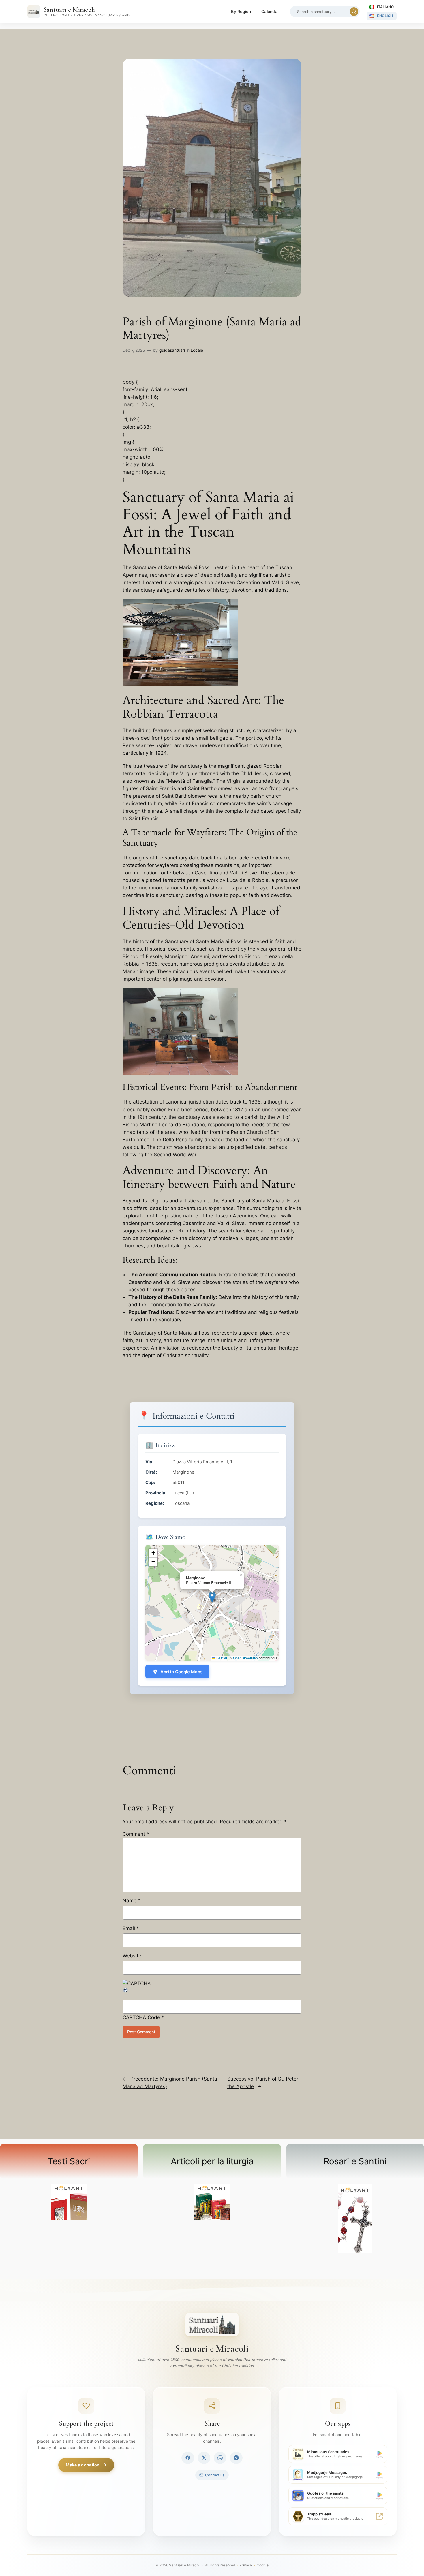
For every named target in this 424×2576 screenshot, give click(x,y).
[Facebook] (188, 2458)
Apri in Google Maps (181, 1672)
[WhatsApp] (220, 2458)
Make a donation (83, 2465)
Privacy (246, 2565)
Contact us (215, 2475)
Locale (197, 350)
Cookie (263, 2565)
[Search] (354, 12)
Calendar (270, 11)
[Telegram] (236, 2458)
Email (131, 1928)
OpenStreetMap (245, 1658)
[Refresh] (126, 1991)
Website (132, 1956)
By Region (241, 11)
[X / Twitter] (204, 2458)
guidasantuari (172, 350)
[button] (212, 1597)
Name (132, 1901)
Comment (136, 1834)
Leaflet (221, 1658)
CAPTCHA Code (141, 2017)
